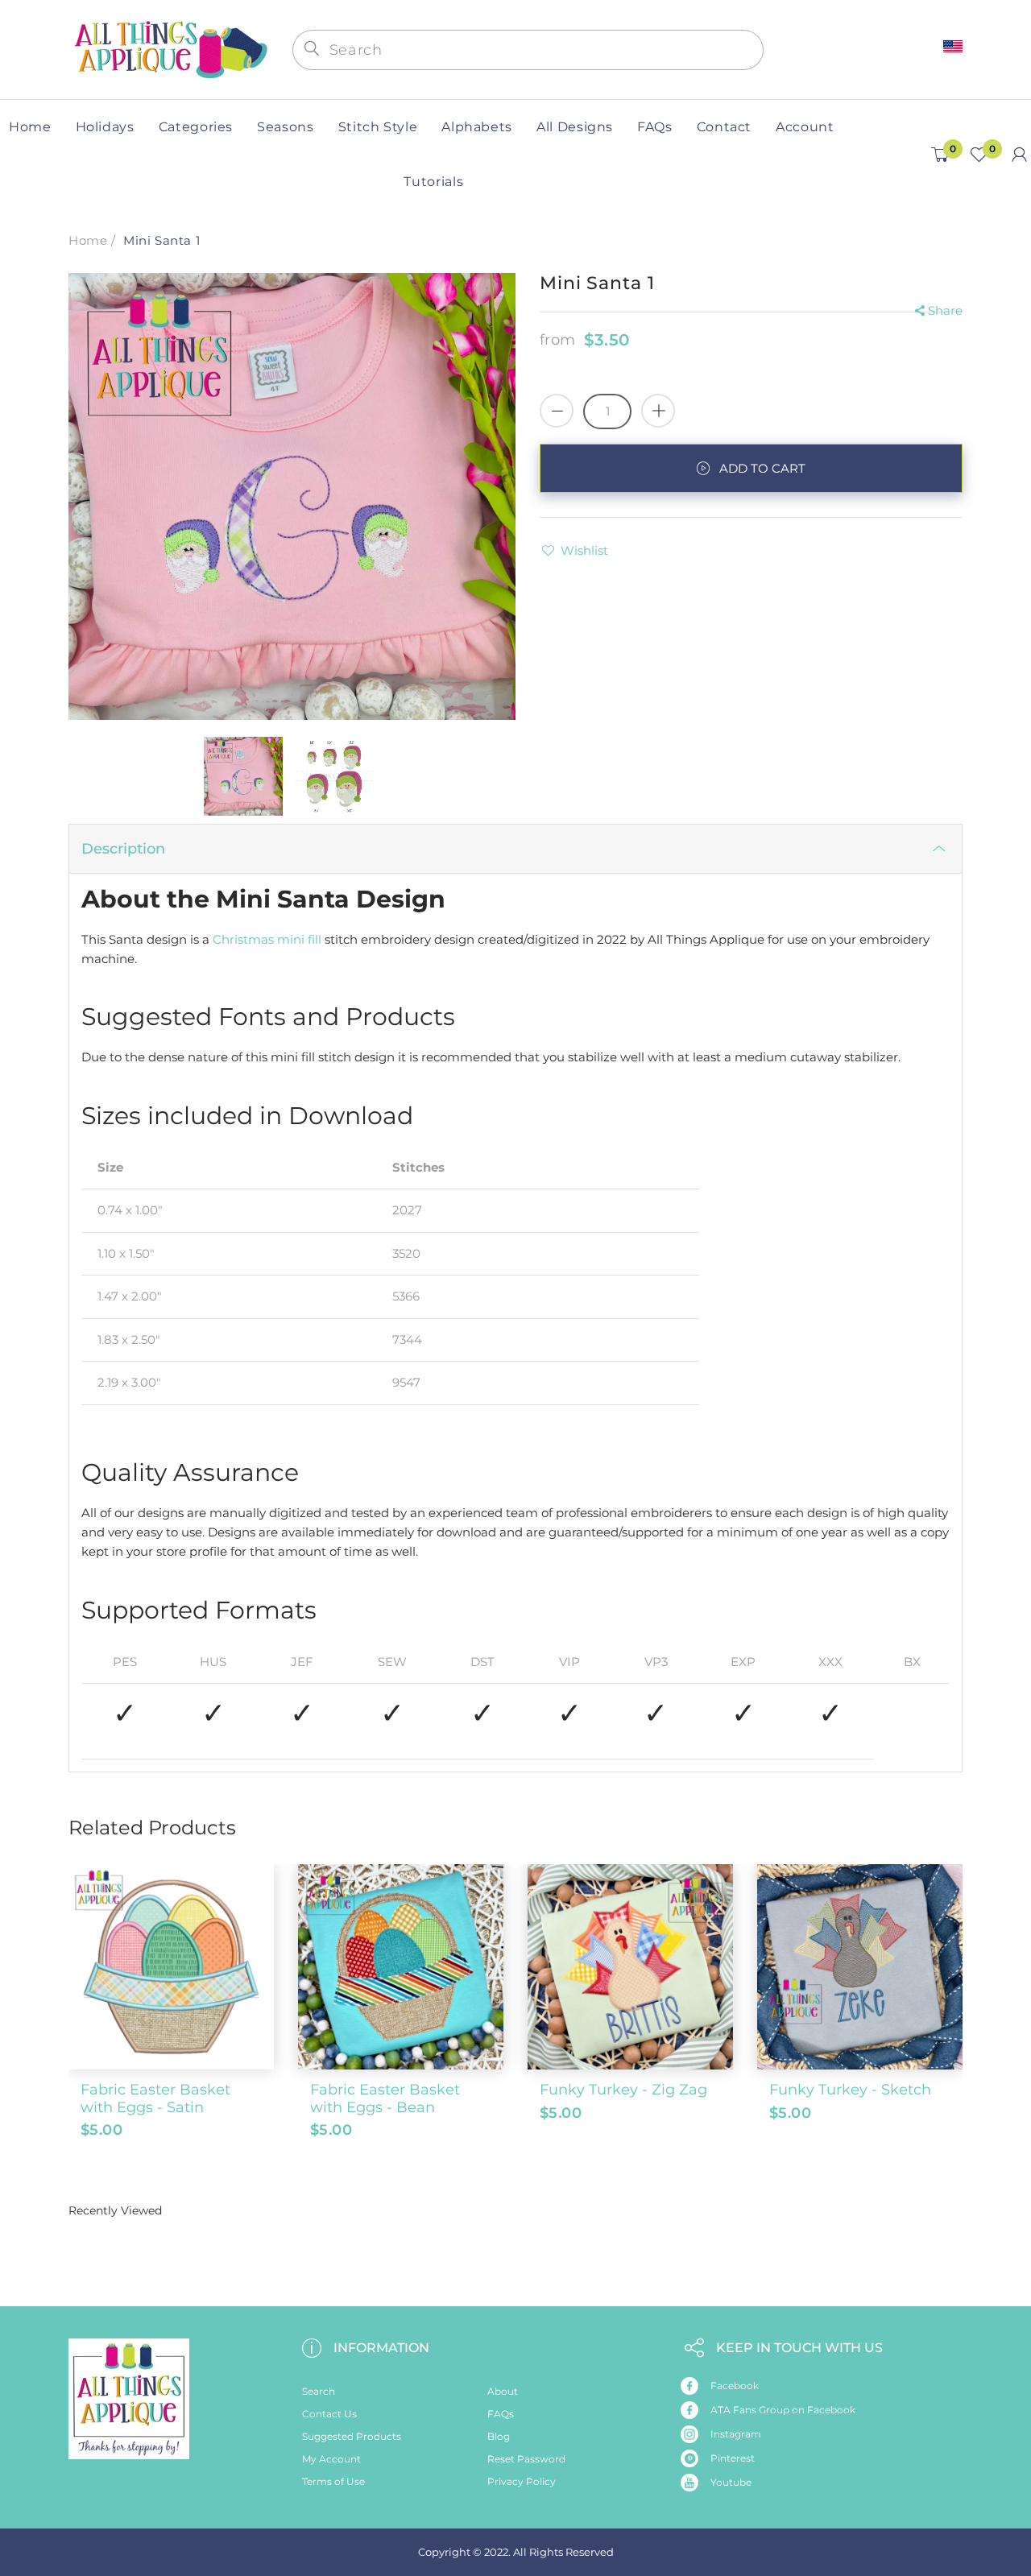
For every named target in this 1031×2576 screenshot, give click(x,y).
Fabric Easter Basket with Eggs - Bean (385, 2098)
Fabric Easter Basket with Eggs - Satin (155, 2098)
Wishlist (584, 550)
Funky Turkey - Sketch (850, 2090)
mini (291, 939)
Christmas (243, 939)
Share (945, 310)
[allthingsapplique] (169, 48)
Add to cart (762, 468)
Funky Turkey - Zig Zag (623, 2090)
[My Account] (1019, 155)
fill (315, 939)
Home (88, 240)
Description (123, 849)
